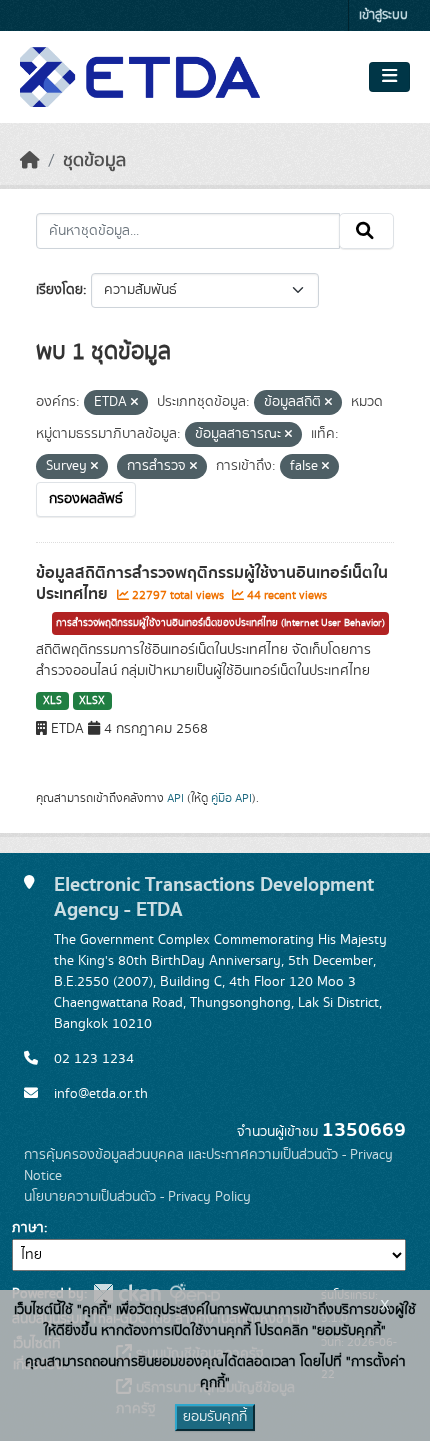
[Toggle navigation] (389, 77)
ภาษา (28, 1228)
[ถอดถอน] (134, 403)
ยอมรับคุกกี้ (215, 1417)
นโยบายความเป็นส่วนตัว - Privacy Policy (137, 1197)
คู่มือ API (231, 798)
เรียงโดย (59, 290)
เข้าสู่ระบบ (383, 15)
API (175, 798)
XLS (52, 701)
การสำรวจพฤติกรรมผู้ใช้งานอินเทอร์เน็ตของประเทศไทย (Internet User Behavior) (220, 623)
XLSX (92, 701)
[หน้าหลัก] (30, 161)
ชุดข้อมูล (94, 161)
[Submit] (366, 231)
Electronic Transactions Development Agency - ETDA (214, 897)
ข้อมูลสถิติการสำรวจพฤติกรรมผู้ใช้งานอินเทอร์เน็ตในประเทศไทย (212, 583)
